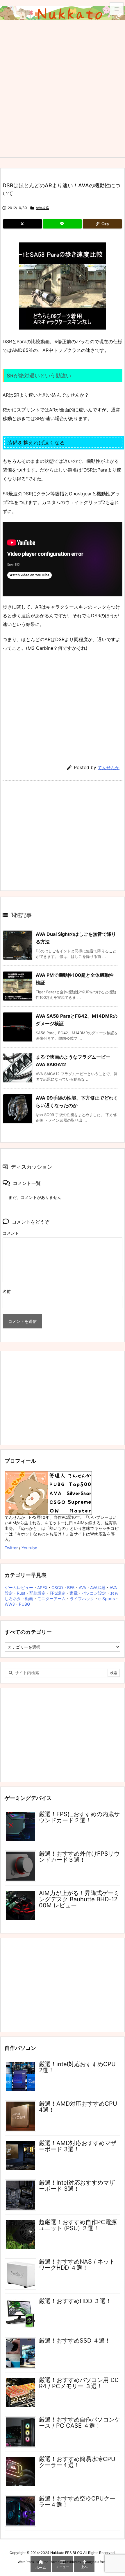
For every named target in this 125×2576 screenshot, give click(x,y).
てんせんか (109, 768)
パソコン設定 (94, 1593)
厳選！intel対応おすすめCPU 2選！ (77, 2067)
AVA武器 (98, 1587)
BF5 (71, 1587)
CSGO (57, 1587)
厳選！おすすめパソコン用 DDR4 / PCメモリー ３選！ (79, 2383)
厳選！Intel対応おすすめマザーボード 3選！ (77, 2186)
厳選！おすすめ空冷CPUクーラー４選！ (77, 2502)
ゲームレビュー (19, 1587)
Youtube (29, 1548)
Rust (21, 1593)
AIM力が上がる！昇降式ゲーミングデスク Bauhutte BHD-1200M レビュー (79, 1899)
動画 (29, 1599)
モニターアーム (51, 1599)
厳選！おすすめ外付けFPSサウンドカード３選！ (79, 1857)
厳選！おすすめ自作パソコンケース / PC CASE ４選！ (80, 2423)
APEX (42, 1587)
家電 (74, 1593)
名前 (7, 1291)
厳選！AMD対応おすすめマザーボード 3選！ (78, 2146)
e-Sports (107, 1599)
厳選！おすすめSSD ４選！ (75, 2341)
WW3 (10, 1604)
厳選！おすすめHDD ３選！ (75, 2301)
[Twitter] (23, 224)
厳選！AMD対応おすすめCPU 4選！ (78, 2107)
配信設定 (37, 1593)
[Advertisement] (63, 92)
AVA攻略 (42, 208)
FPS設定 (58, 1593)
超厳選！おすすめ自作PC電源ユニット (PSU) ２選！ (78, 2225)
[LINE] (62, 224)
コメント (11, 1233)
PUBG (24, 1604)
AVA (82, 1587)
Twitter (11, 1548)
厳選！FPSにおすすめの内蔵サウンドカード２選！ (79, 1817)
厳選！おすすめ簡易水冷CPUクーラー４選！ (77, 2462)
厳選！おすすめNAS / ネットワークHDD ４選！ (77, 2265)
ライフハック (82, 1599)
